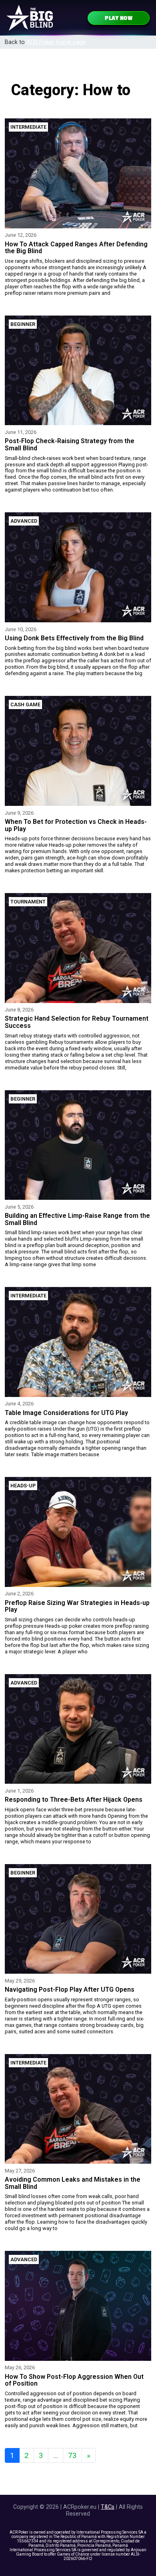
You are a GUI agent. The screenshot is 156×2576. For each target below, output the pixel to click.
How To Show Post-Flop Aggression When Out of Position (74, 2380)
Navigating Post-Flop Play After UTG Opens (70, 1989)
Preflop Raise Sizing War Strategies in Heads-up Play (77, 1606)
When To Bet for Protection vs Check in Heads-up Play (76, 825)
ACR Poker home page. (57, 42)
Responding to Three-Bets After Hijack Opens (74, 1800)
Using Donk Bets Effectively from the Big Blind (74, 638)
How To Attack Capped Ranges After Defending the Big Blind (76, 248)
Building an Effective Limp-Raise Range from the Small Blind (77, 1219)
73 (72, 2455)
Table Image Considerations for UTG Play (66, 1413)
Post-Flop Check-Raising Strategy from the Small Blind (70, 445)
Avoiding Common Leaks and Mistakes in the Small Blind (73, 2183)
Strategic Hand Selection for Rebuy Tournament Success (77, 1022)
